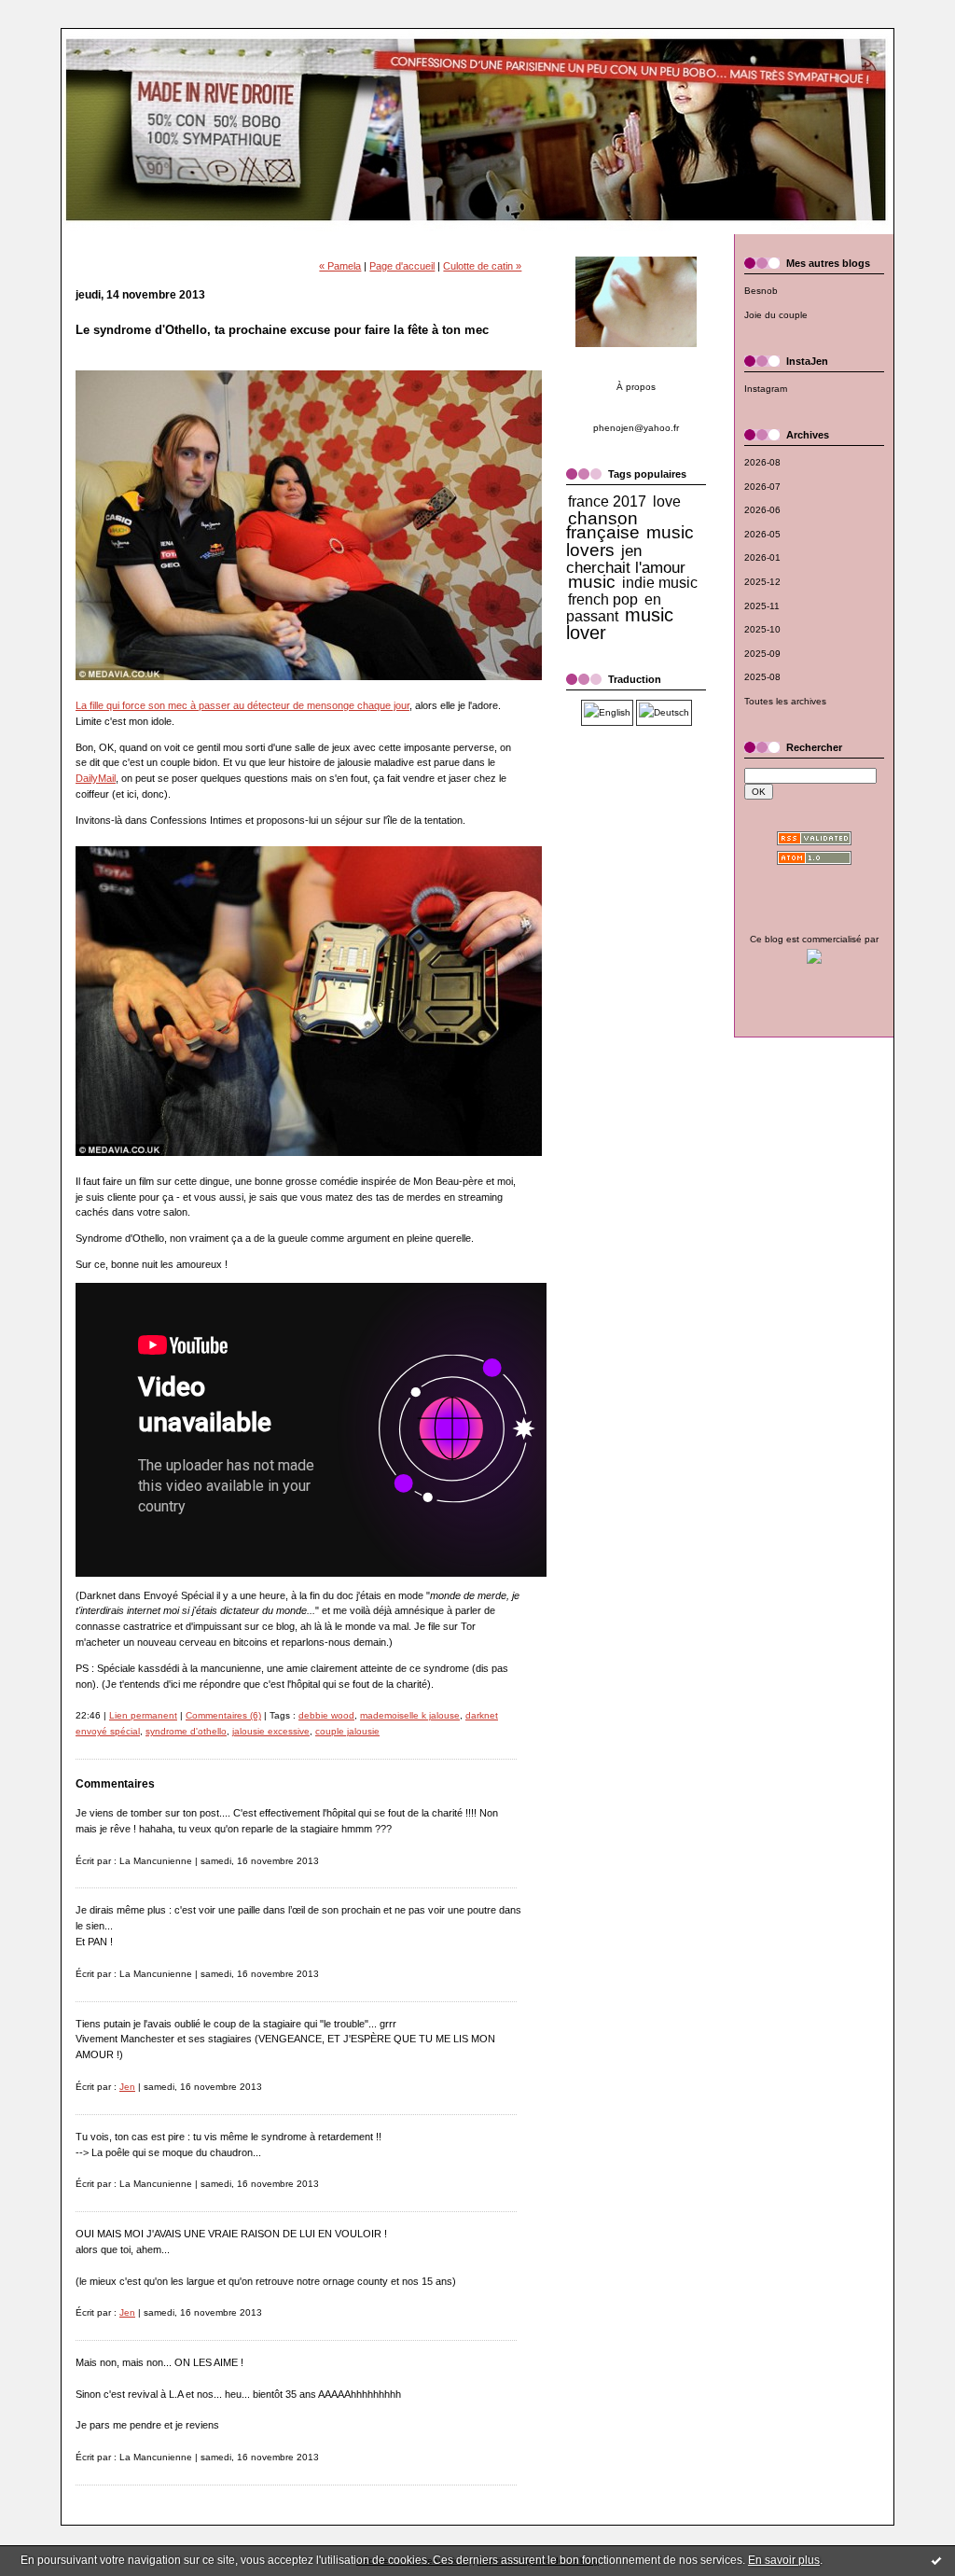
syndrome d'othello (186, 1731)
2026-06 (762, 510)
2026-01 (762, 557)
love (667, 501)
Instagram (766, 389)
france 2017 (607, 501)
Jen (127, 2087)
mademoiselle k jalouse (410, 1715)
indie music (660, 583)
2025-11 (762, 606)
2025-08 (762, 677)
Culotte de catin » (482, 266)
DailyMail (96, 778)
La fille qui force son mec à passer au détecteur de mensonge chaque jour (242, 705)
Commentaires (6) (223, 1715)
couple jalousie (347, 1731)
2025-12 (762, 582)
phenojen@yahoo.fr (636, 428)
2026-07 (762, 487)
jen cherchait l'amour (626, 559)
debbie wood (326, 1715)
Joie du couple (776, 315)
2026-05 (762, 534)
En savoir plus (784, 2560)
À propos (636, 387)
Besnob (761, 291)
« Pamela (340, 266)
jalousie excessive (271, 1731)
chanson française (603, 526)
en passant (614, 608)
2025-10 (762, 629)
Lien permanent (143, 1715)
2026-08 (762, 462)
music (592, 582)
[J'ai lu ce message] (936, 2560)
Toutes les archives (785, 701)
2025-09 (762, 654)
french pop (603, 599)
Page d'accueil (402, 266)
